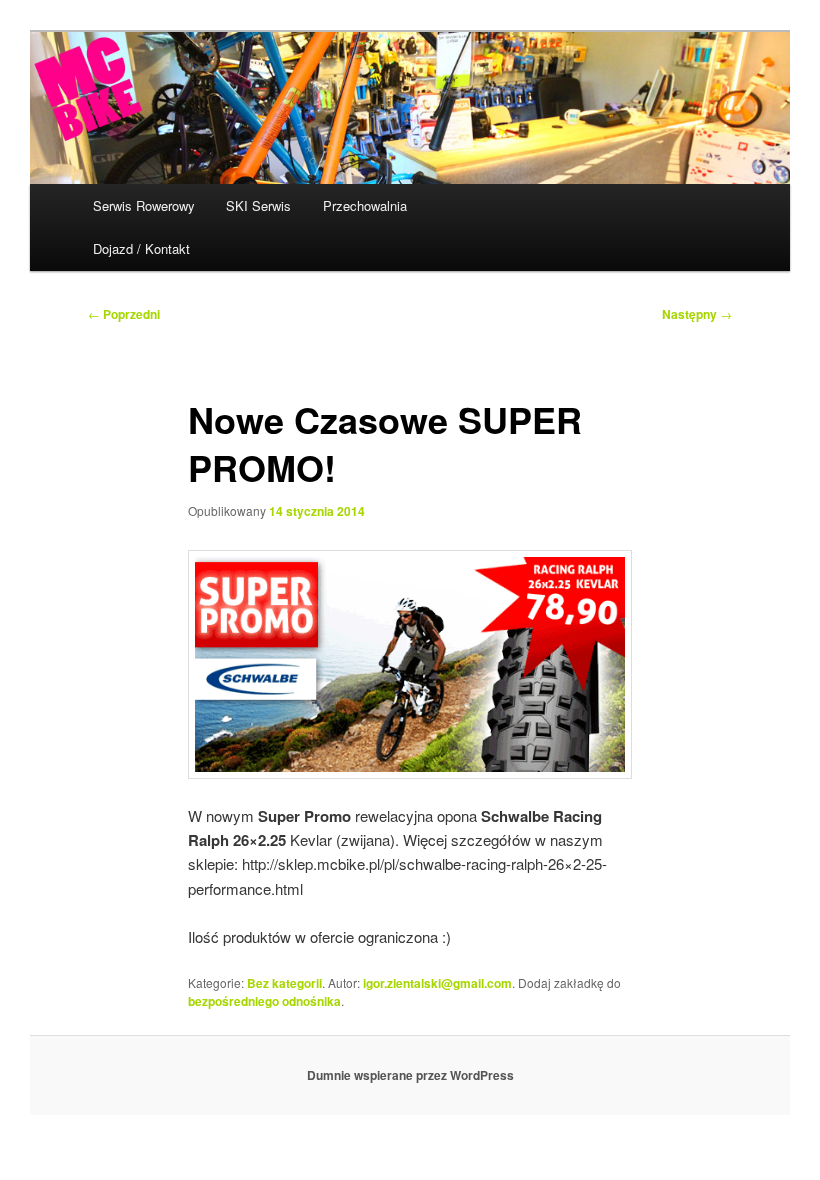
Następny (697, 314)
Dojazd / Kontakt (141, 248)
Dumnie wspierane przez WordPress (410, 1075)
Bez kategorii (284, 983)
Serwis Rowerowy (144, 205)
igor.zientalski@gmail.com (437, 983)
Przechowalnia (365, 205)
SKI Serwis (258, 205)
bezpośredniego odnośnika (264, 1001)
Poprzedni (124, 314)
